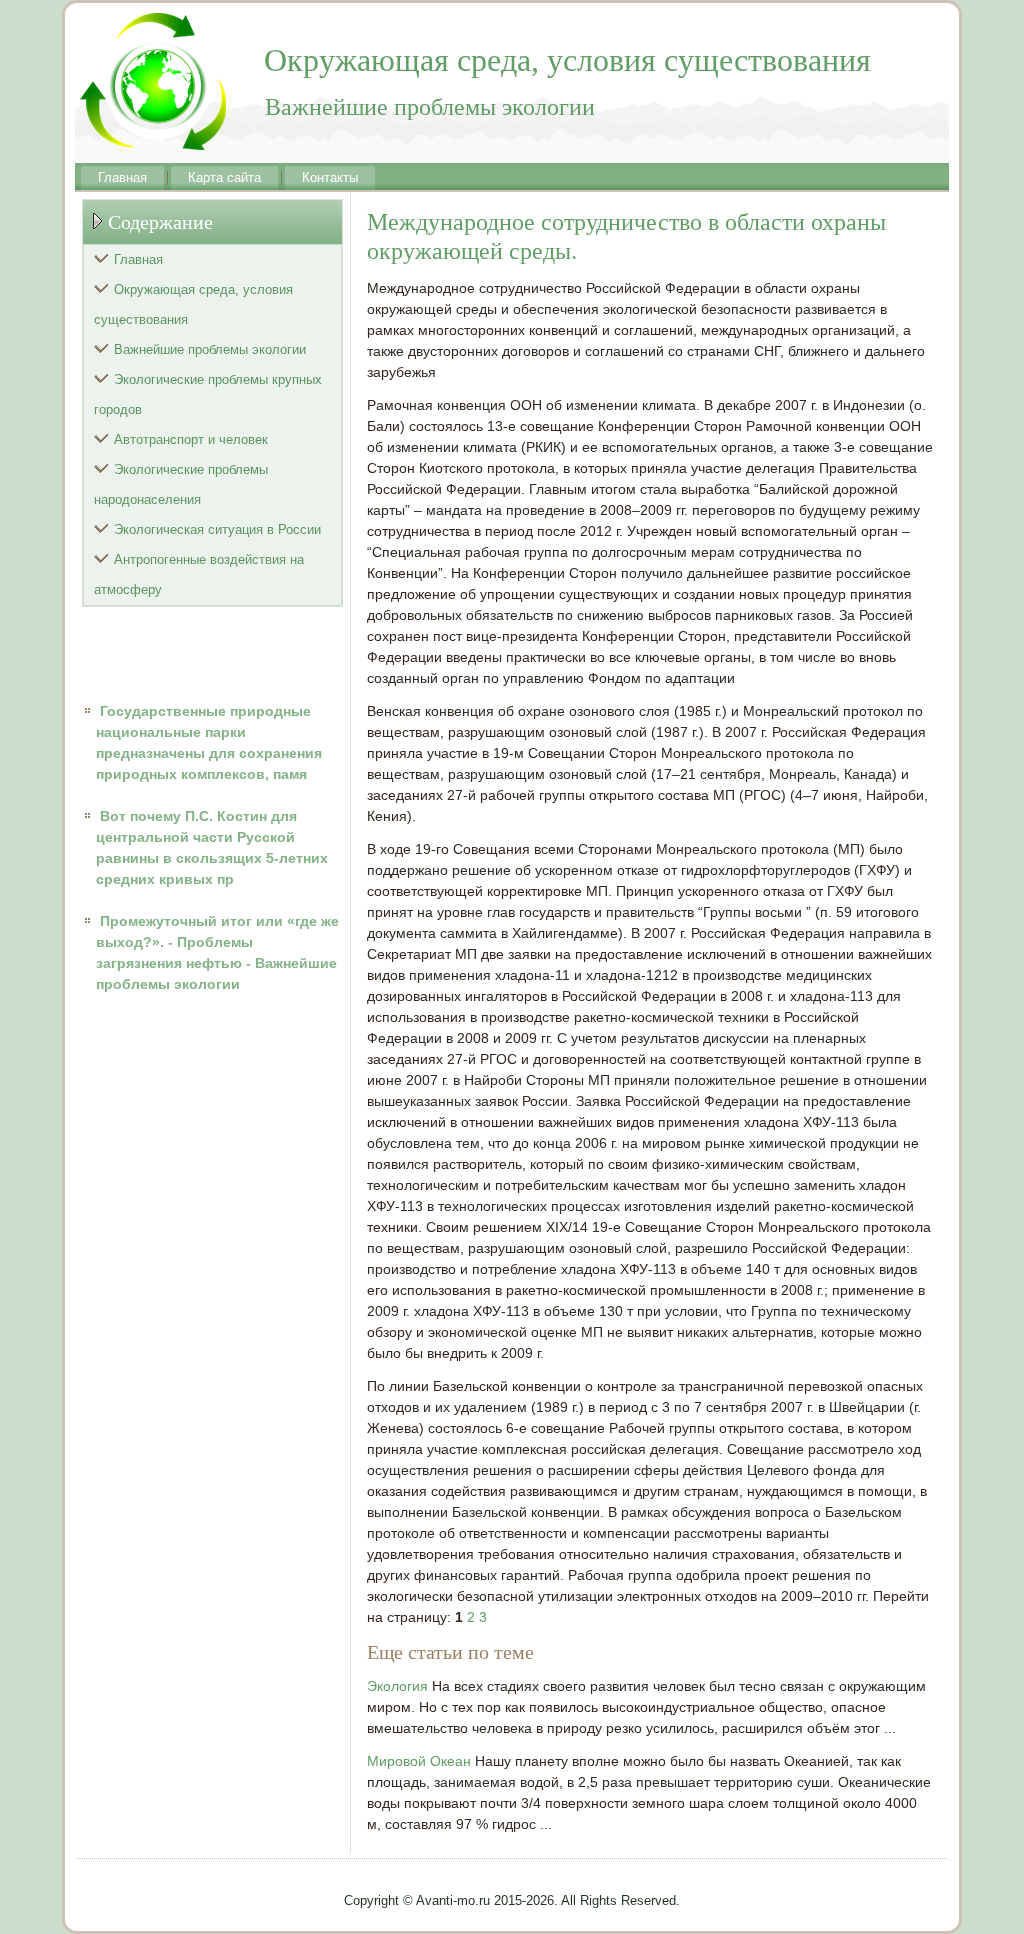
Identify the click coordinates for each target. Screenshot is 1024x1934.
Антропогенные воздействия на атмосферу (199, 574)
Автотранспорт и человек (191, 439)
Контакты (330, 177)
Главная (122, 177)
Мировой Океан (419, 1761)
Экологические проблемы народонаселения (181, 484)
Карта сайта (224, 177)
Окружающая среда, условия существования (193, 304)
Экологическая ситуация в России (217, 529)
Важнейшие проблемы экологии (210, 349)
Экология (397, 1686)
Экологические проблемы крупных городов (208, 394)
